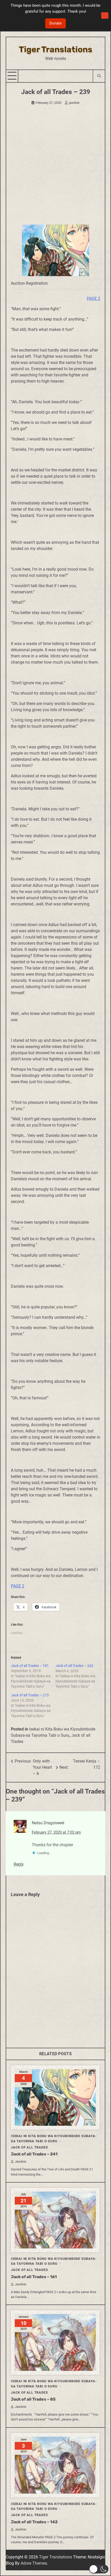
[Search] (99, 76)
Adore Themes (34, 2563)
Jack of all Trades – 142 (34, 2522)
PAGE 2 (93, 298)
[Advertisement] (55, 166)
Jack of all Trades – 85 (33, 2399)
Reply (19, 1864)
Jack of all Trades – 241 (34, 2154)
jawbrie (74, 103)
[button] (99, 2569)
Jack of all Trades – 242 (74, 1666)
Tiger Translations (56, 49)
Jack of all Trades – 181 (30, 1666)
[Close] (105, 15)
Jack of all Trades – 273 (30, 1695)
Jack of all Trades (29, 2147)
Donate (55, 23)
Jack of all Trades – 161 (34, 2277)
